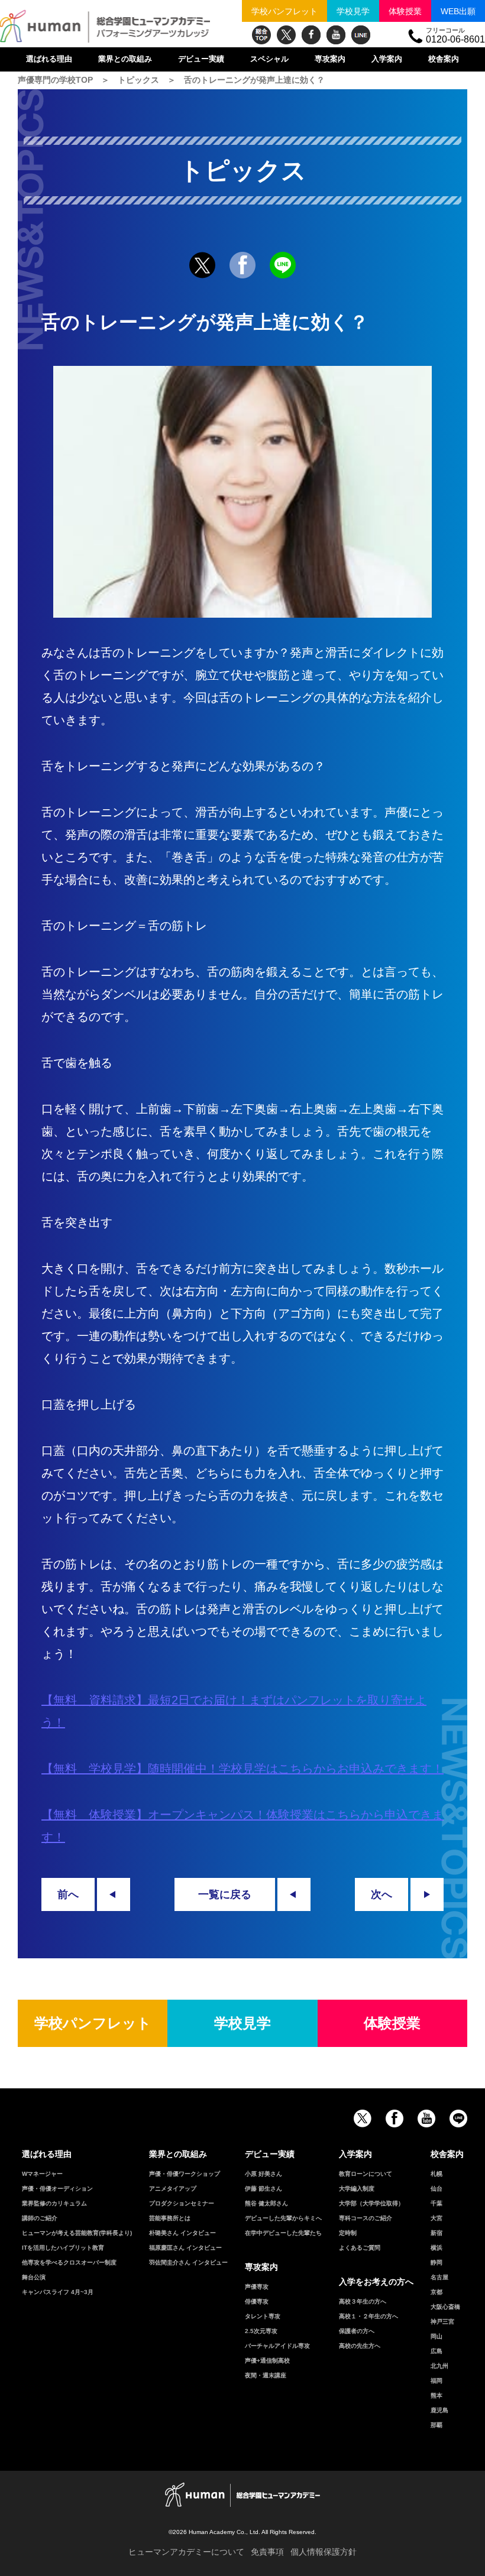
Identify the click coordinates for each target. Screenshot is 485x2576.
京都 (436, 2292)
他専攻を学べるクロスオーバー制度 (69, 2262)
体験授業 (405, 11)
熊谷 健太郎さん (266, 2203)
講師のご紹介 (40, 2218)
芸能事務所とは (170, 2218)
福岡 (436, 2381)
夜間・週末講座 (266, 2375)
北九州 (439, 2366)
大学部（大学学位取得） (371, 2203)
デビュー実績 (201, 59)
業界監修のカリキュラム (54, 2203)
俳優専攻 (257, 2301)
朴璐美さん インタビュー (182, 2233)
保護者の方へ (357, 2331)
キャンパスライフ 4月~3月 (58, 2292)
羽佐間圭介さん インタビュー (188, 2262)
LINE (361, 35)
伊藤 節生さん (263, 2189)
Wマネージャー (42, 2174)
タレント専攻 (263, 2316)
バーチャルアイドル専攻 (277, 2346)
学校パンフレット (284, 11)
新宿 (436, 2233)
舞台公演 (34, 2277)
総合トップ (261, 35)
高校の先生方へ (360, 2346)
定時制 (348, 2233)
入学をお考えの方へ (376, 2282)
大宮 (436, 2218)
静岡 (436, 2262)
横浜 (436, 2248)
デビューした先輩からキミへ (283, 2218)
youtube (336, 35)
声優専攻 (257, 2287)
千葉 (436, 2203)
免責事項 (267, 2552)
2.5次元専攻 (261, 2331)
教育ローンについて (366, 2174)
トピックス (138, 80)
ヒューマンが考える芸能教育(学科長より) (77, 2233)
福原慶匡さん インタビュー (185, 2248)
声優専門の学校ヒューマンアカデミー (105, 27)
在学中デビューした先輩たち (283, 2233)
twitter (286, 35)
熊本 (436, 2395)
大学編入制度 (357, 2189)
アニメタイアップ (173, 2189)
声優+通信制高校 (267, 2361)
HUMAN (242, 2495)
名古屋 (439, 2277)
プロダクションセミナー (182, 2203)
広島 (436, 2351)
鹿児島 (439, 2410)
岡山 (436, 2336)
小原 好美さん (263, 2174)
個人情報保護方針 (324, 2552)
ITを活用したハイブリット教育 (63, 2248)
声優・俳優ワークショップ (185, 2174)
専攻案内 (330, 59)
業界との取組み (125, 59)
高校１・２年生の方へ (368, 2316)
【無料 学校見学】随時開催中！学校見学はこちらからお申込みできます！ (242, 1769)
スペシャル (269, 59)
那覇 (436, 2425)
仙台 (436, 2189)
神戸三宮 (442, 2322)
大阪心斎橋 (445, 2307)
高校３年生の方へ (363, 2301)
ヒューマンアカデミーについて (186, 2552)
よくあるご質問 (360, 2248)
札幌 (436, 2174)
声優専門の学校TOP (55, 80)
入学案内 (387, 59)
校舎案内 (444, 59)
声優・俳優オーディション (57, 2189)
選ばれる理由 (49, 59)
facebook (311, 35)
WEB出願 (458, 11)
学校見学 (353, 11)
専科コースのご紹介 (366, 2218)
